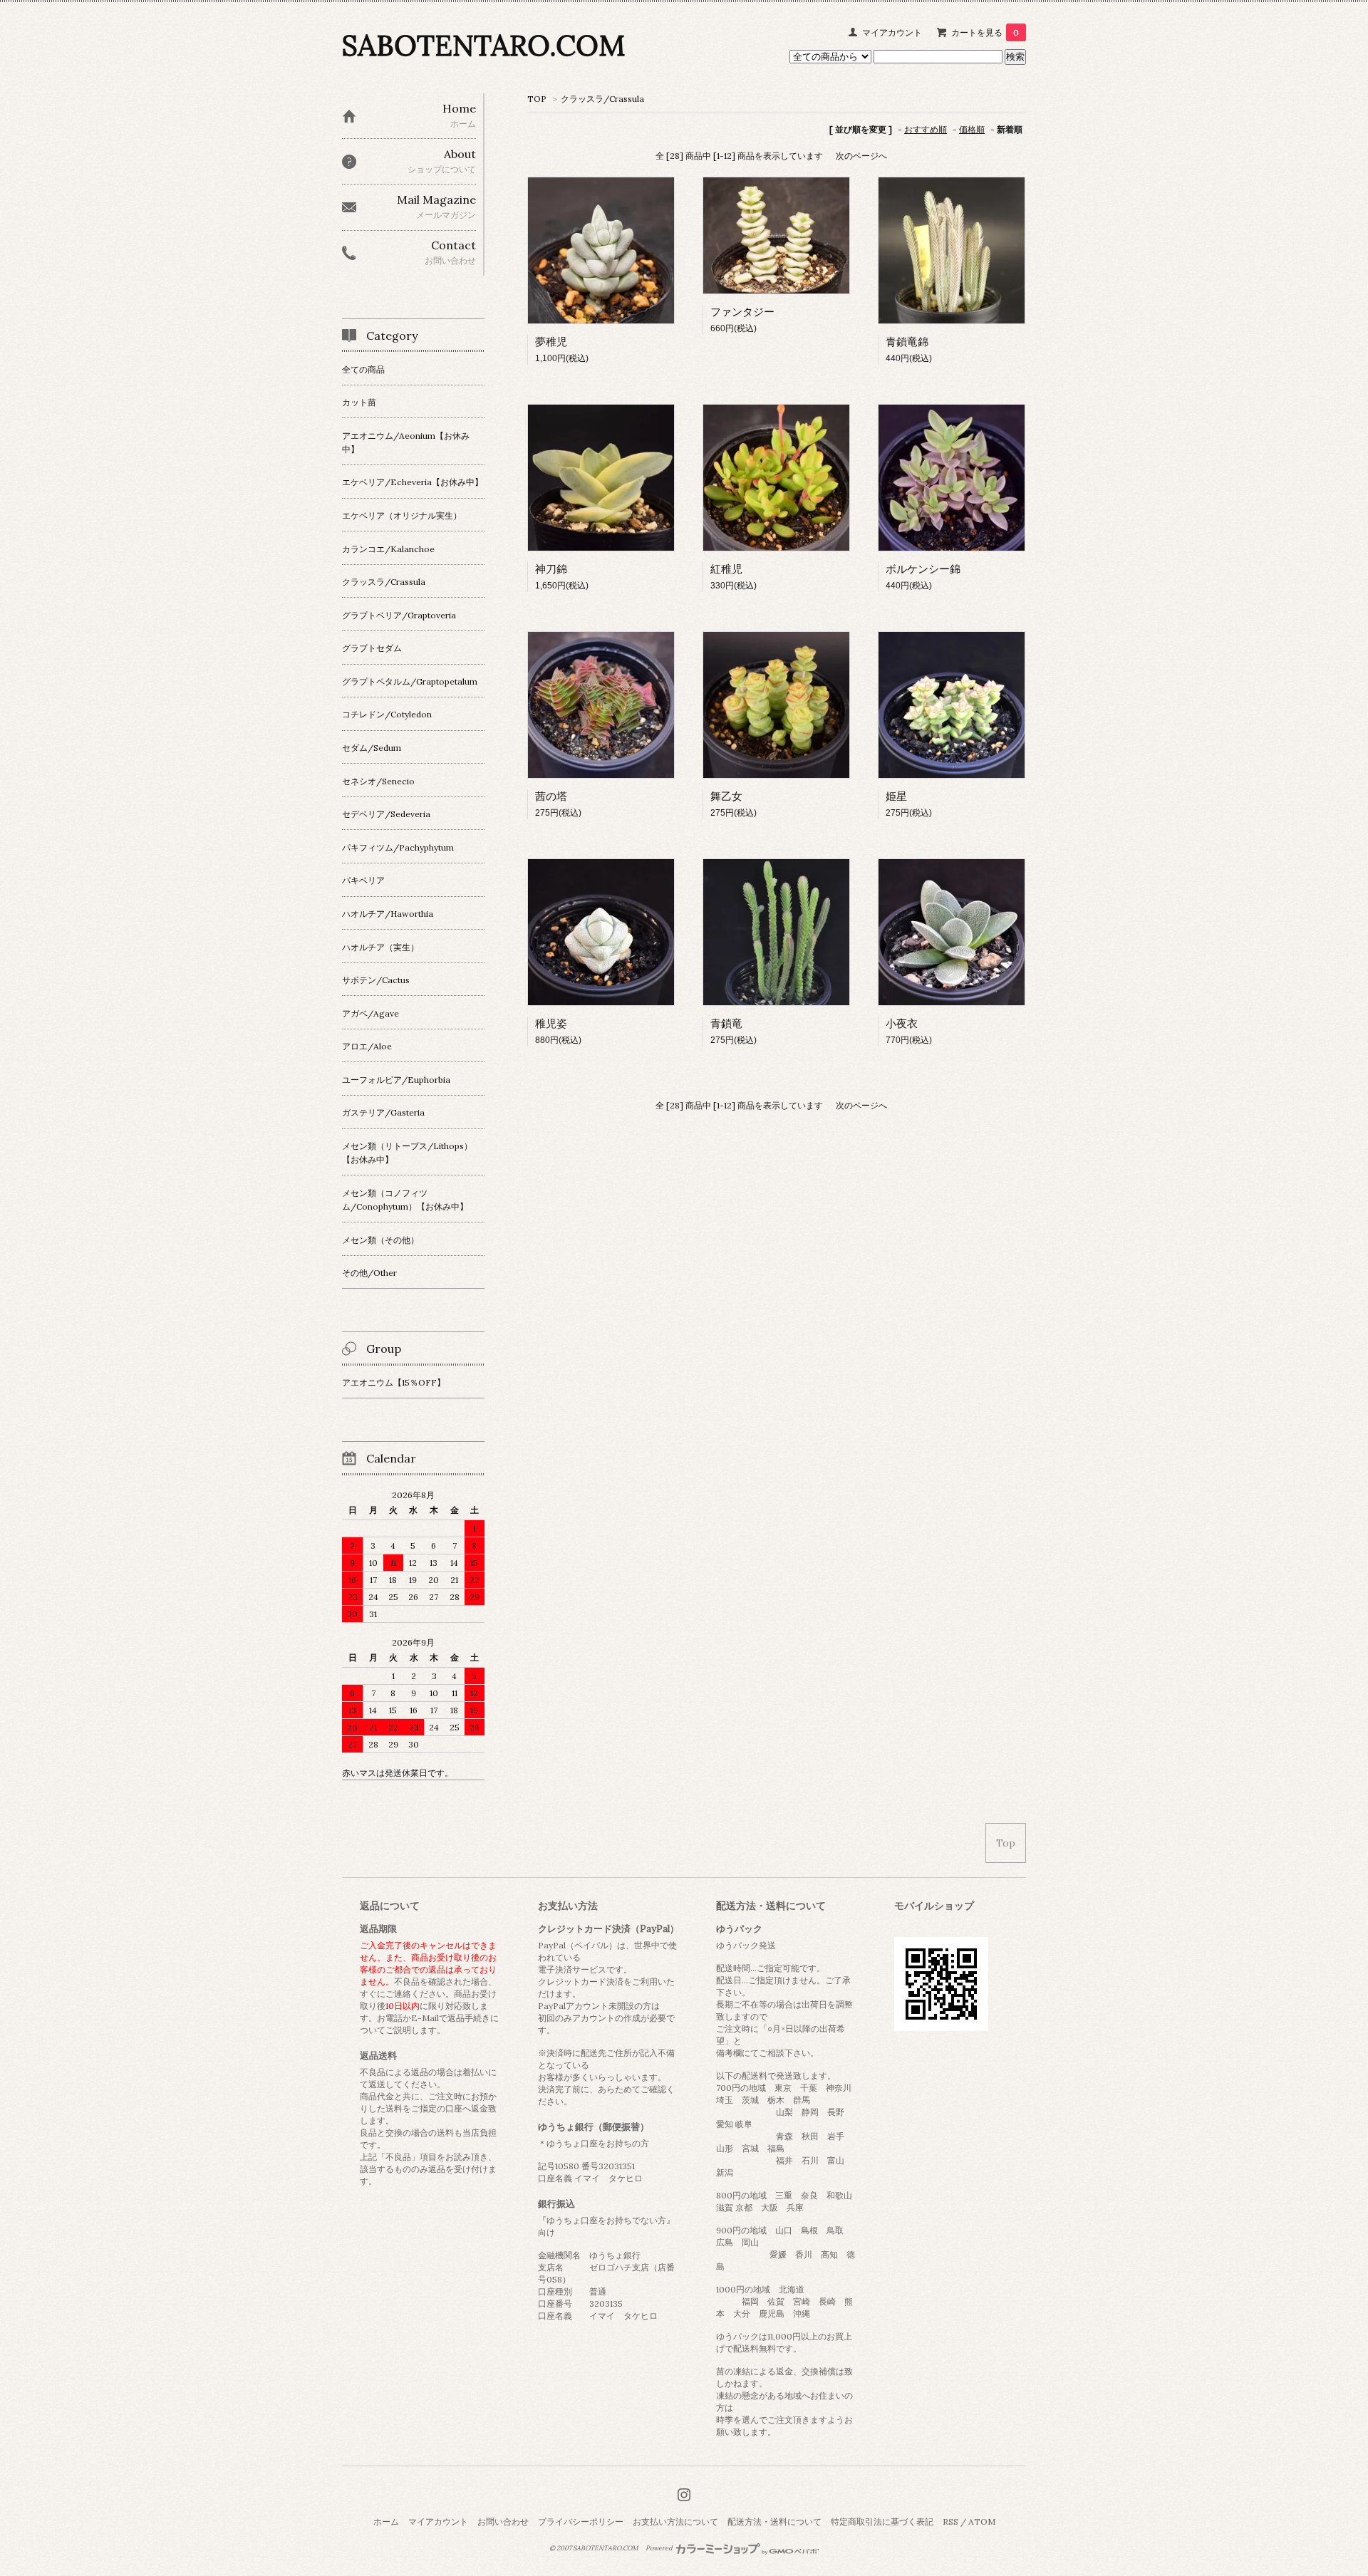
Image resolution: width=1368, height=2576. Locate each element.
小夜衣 (902, 1023)
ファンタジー (742, 312)
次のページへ (861, 156)
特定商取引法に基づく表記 (882, 2522)
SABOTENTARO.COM (483, 45)
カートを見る (985, 32)
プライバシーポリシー (581, 2522)
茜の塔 (551, 796)
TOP (537, 99)
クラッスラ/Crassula (602, 99)
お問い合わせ (503, 2522)
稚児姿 (551, 1023)
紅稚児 (726, 569)
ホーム (386, 2522)
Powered (660, 2548)
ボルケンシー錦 (923, 569)
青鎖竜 (726, 1023)
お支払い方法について (675, 2522)
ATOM (982, 2522)
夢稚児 (551, 342)
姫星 (896, 796)
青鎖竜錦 (907, 342)
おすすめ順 (926, 129)
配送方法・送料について (774, 2522)
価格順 (972, 129)
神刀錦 (551, 569)
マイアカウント (892, 32)
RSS (950, 2522)
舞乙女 (726, 796)
